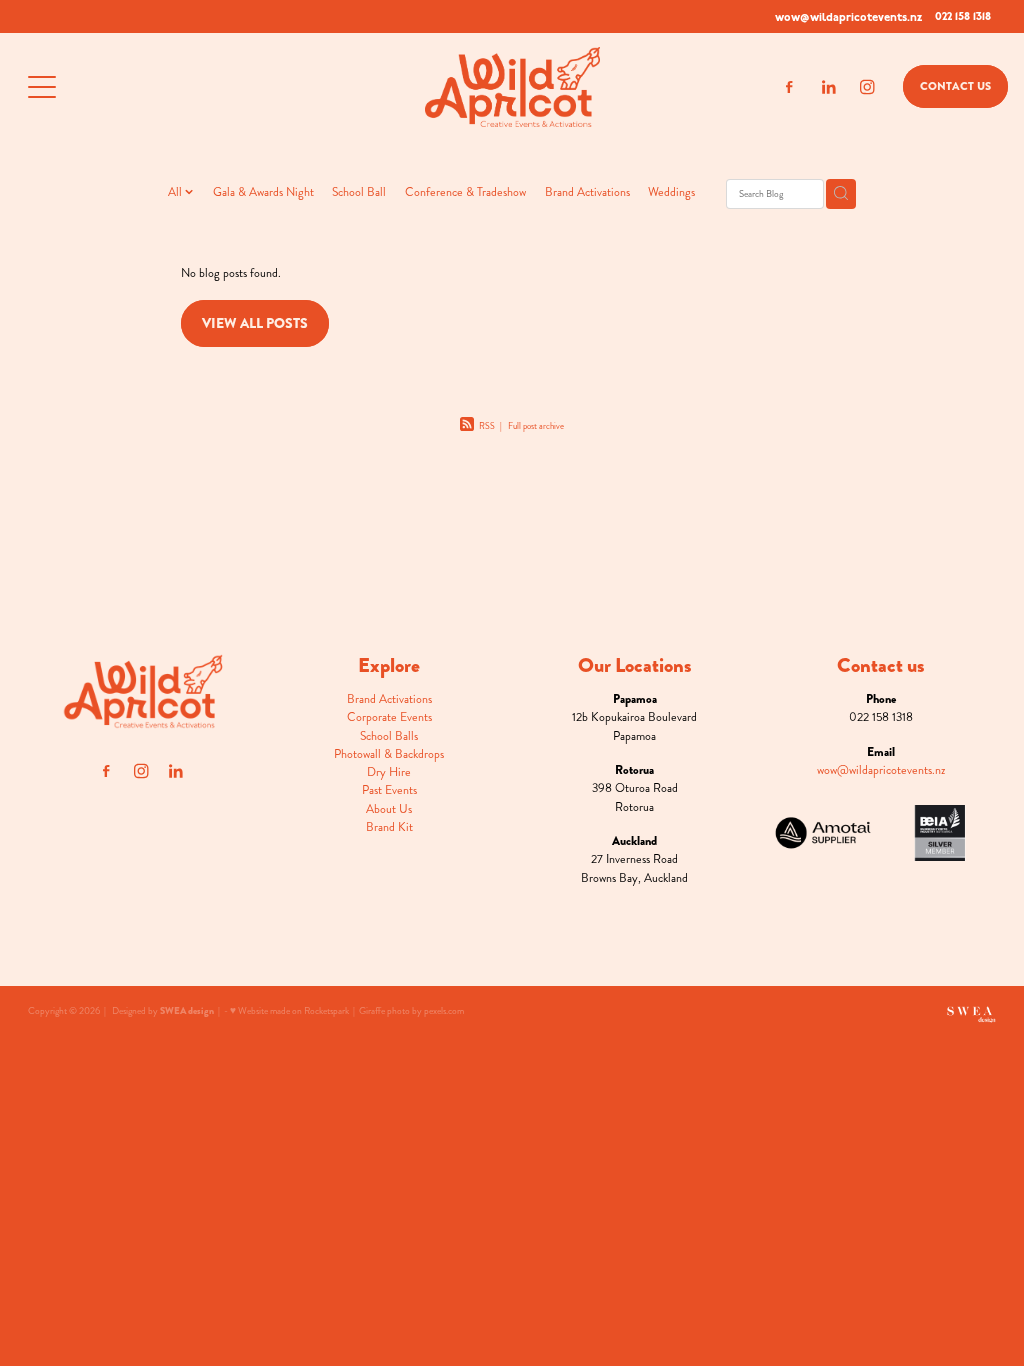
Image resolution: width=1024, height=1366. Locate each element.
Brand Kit (389, 827)
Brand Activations (587, 192)
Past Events (389, 790)
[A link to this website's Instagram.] (867, 87)
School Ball (359, 192)
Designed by (163, 1011)
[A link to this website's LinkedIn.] (828, 87)
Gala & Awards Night (263, 192)
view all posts (255, 323)
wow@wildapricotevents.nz (848, 16)
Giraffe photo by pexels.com (411, 1011)
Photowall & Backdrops (389, 754)
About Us (389, 809)
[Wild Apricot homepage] (512, 87)
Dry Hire (389, 772)
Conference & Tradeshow (465, 192)
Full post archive (536, 426)
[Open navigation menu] (149, 87)
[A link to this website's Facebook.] (789, 87)
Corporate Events (389, 717)
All (176, 192)
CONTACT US (955, 86)
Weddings (671, 192)
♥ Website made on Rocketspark (289, 1011)
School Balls (389, 736)
